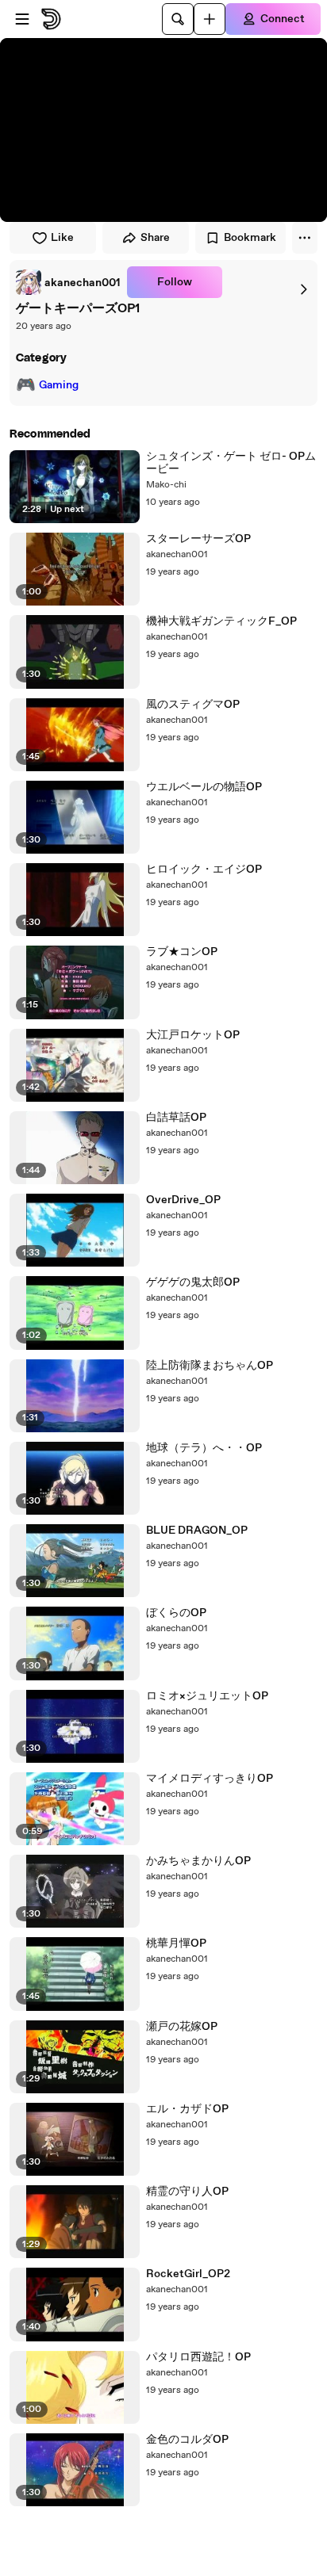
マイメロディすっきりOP (210, 1779)
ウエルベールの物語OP (204, 787)
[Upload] (210, 19)
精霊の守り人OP (187, 2192)
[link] (68, 282)
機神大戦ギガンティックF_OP (221, 621)
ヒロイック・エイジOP (204, 869)
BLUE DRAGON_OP (197, 1531)
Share (155, 238)
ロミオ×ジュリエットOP (207, 1696)
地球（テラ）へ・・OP (204, 1448)
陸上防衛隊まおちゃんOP (210, 1366)
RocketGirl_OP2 (188, 2274)
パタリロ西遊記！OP (198, 2357)
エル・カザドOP (187, 2109)
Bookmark (250, 238)
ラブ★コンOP (182, 952)
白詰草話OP (176, 1118)
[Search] (178, 19)
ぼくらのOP (176, 1613)
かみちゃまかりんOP (198, 1861)
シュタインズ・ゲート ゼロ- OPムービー (231, 463)
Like (62, 238)
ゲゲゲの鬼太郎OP (193, 1282)
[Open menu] (22, 19)
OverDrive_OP (183, 1200)
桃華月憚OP (176, 1943)
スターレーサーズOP (198, 539)
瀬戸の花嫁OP (182, 2027)
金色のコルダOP (187, 2440)
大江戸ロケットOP (193, 1035)
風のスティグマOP (193, 705)
